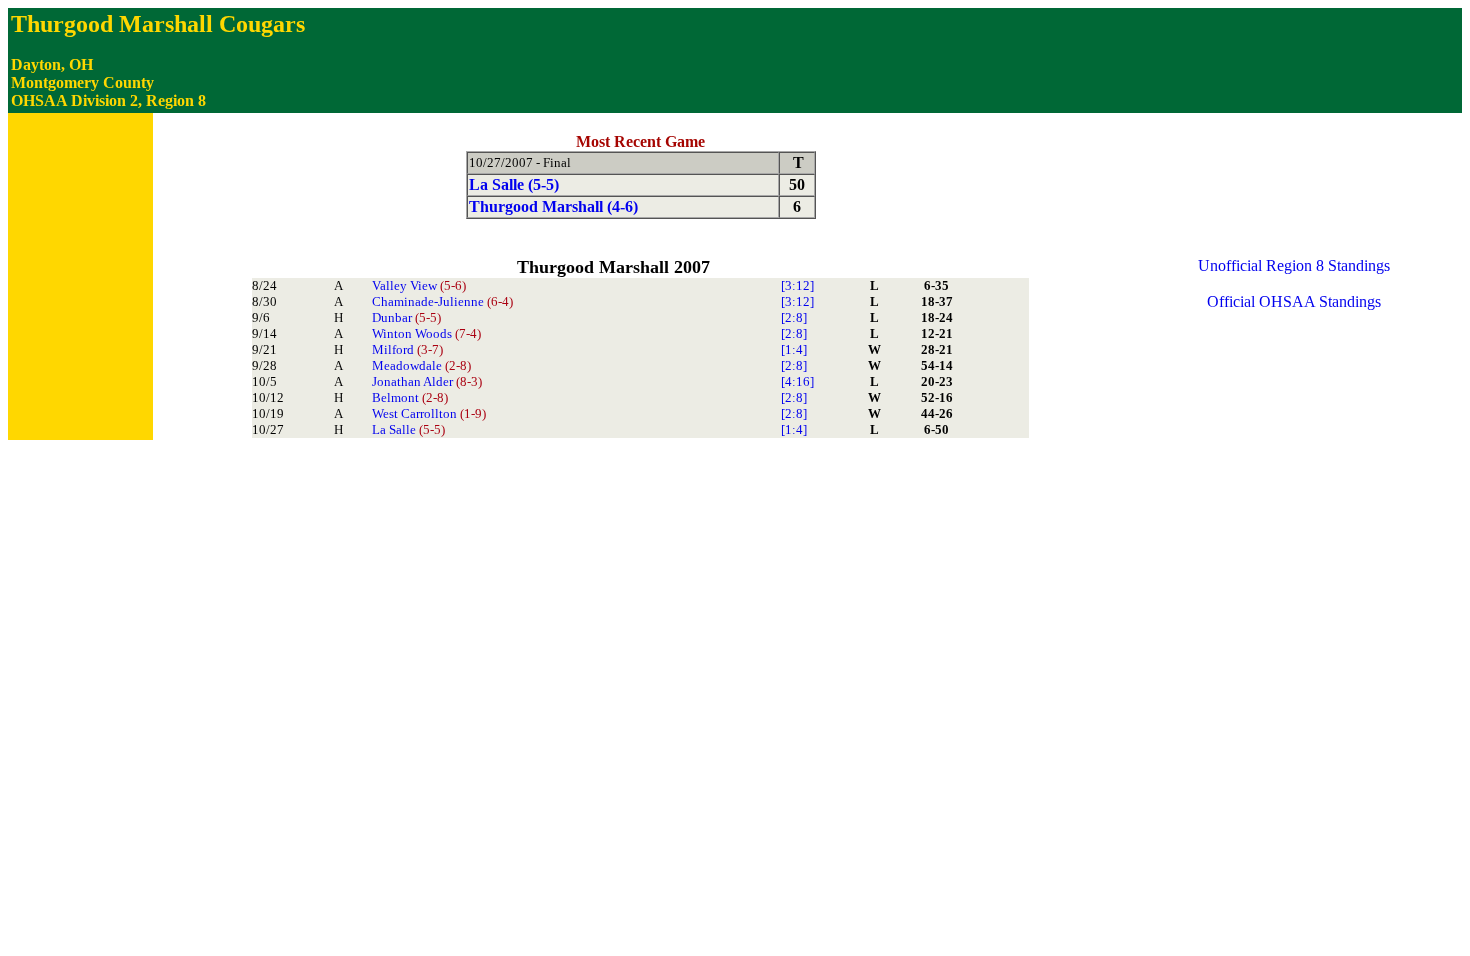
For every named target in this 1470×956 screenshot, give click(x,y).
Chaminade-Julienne (442, 301)
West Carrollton (429, 413)
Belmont (410, 397)
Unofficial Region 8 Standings (1294, 265)
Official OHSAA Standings (1294, 301)
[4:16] (797, 381)
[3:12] (797, 285)
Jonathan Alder (427, 381)
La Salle (408, 429)
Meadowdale (421, 365)
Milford (407, 349)
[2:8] (794, 317)
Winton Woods (426, 333)
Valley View (419, 285)
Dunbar (406, 317)
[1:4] (794, 349)
